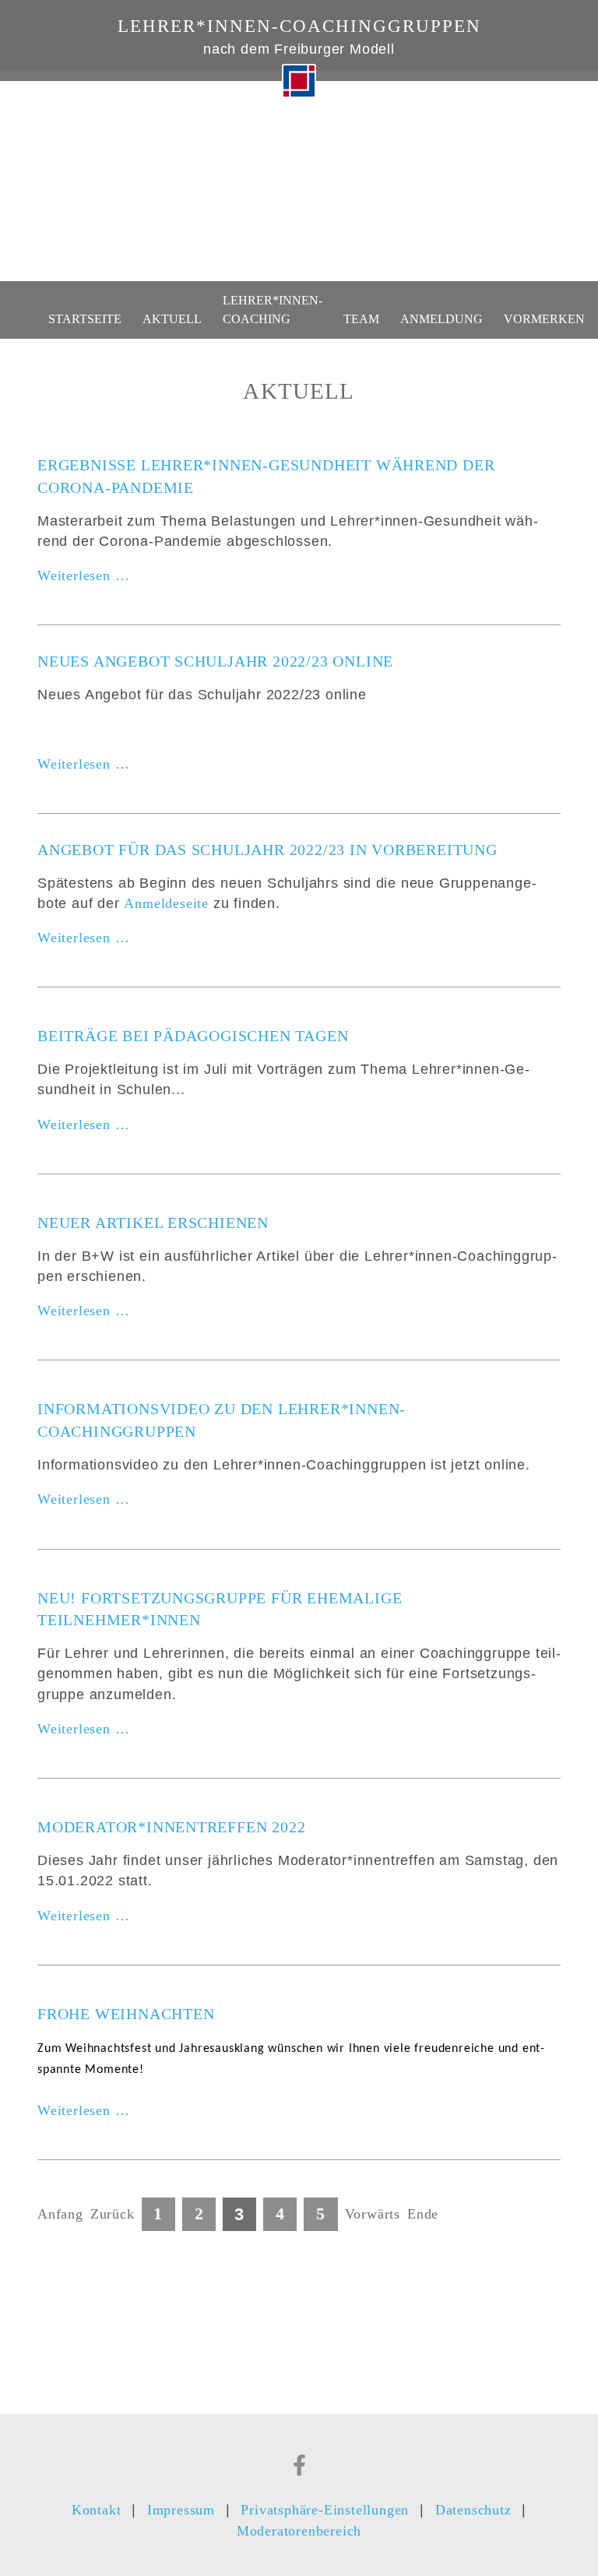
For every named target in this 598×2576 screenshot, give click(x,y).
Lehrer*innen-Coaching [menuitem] (273, 309)
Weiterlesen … (83, 576)
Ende (423, 2214)
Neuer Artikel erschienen (153, 1223)
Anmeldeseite (166, 903)
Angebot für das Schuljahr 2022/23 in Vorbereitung (267, 850)
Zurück (113, 2214)
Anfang (60, 2214)
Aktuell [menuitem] (172, 319)
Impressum (181, 2510)
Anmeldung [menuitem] (441, 319)
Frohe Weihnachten (126, 2014)
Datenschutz (473, 2510)
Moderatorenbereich (299, 2531)
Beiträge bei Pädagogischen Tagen (193, 1036)
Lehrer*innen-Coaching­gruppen (299, 26)
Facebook (299, 2465)
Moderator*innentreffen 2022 (171, 1827)
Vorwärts (373, 2214)
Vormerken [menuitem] (544, 319)
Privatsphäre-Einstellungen (325, 2510)
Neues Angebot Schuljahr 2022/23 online (215, 661)
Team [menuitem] (361, 319)
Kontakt (97, 2510)
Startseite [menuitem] (85, 319)
